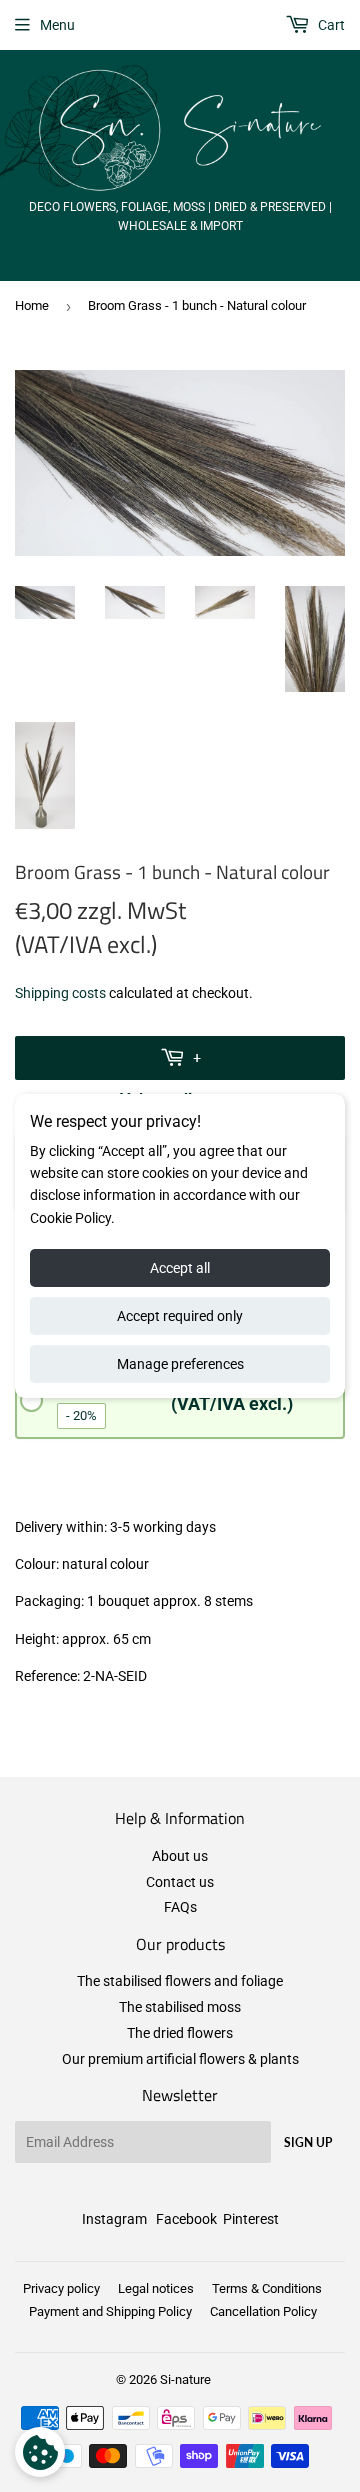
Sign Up (308, 2142)
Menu (57, 25)
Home (32, 305)
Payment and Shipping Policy (110, 2311)
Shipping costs (60, 993)
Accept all (180, 1268)
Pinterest (251, 2219)
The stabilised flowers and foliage (180, 1981)
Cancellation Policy (263, 2311)
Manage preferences (180, 1364)
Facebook (186, 2219)
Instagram (114, 2219)
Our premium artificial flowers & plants (180, 2059)
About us (180, 1856)
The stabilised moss (180, 2007)
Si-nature (185, 2379)
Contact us (180, 1882)
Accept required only (180, 1316)
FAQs (180, 1907)
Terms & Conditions (267, 2288)
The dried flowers (180, 2033)
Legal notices (156, 2288)
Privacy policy (61, 2288)
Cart (330, 25)
